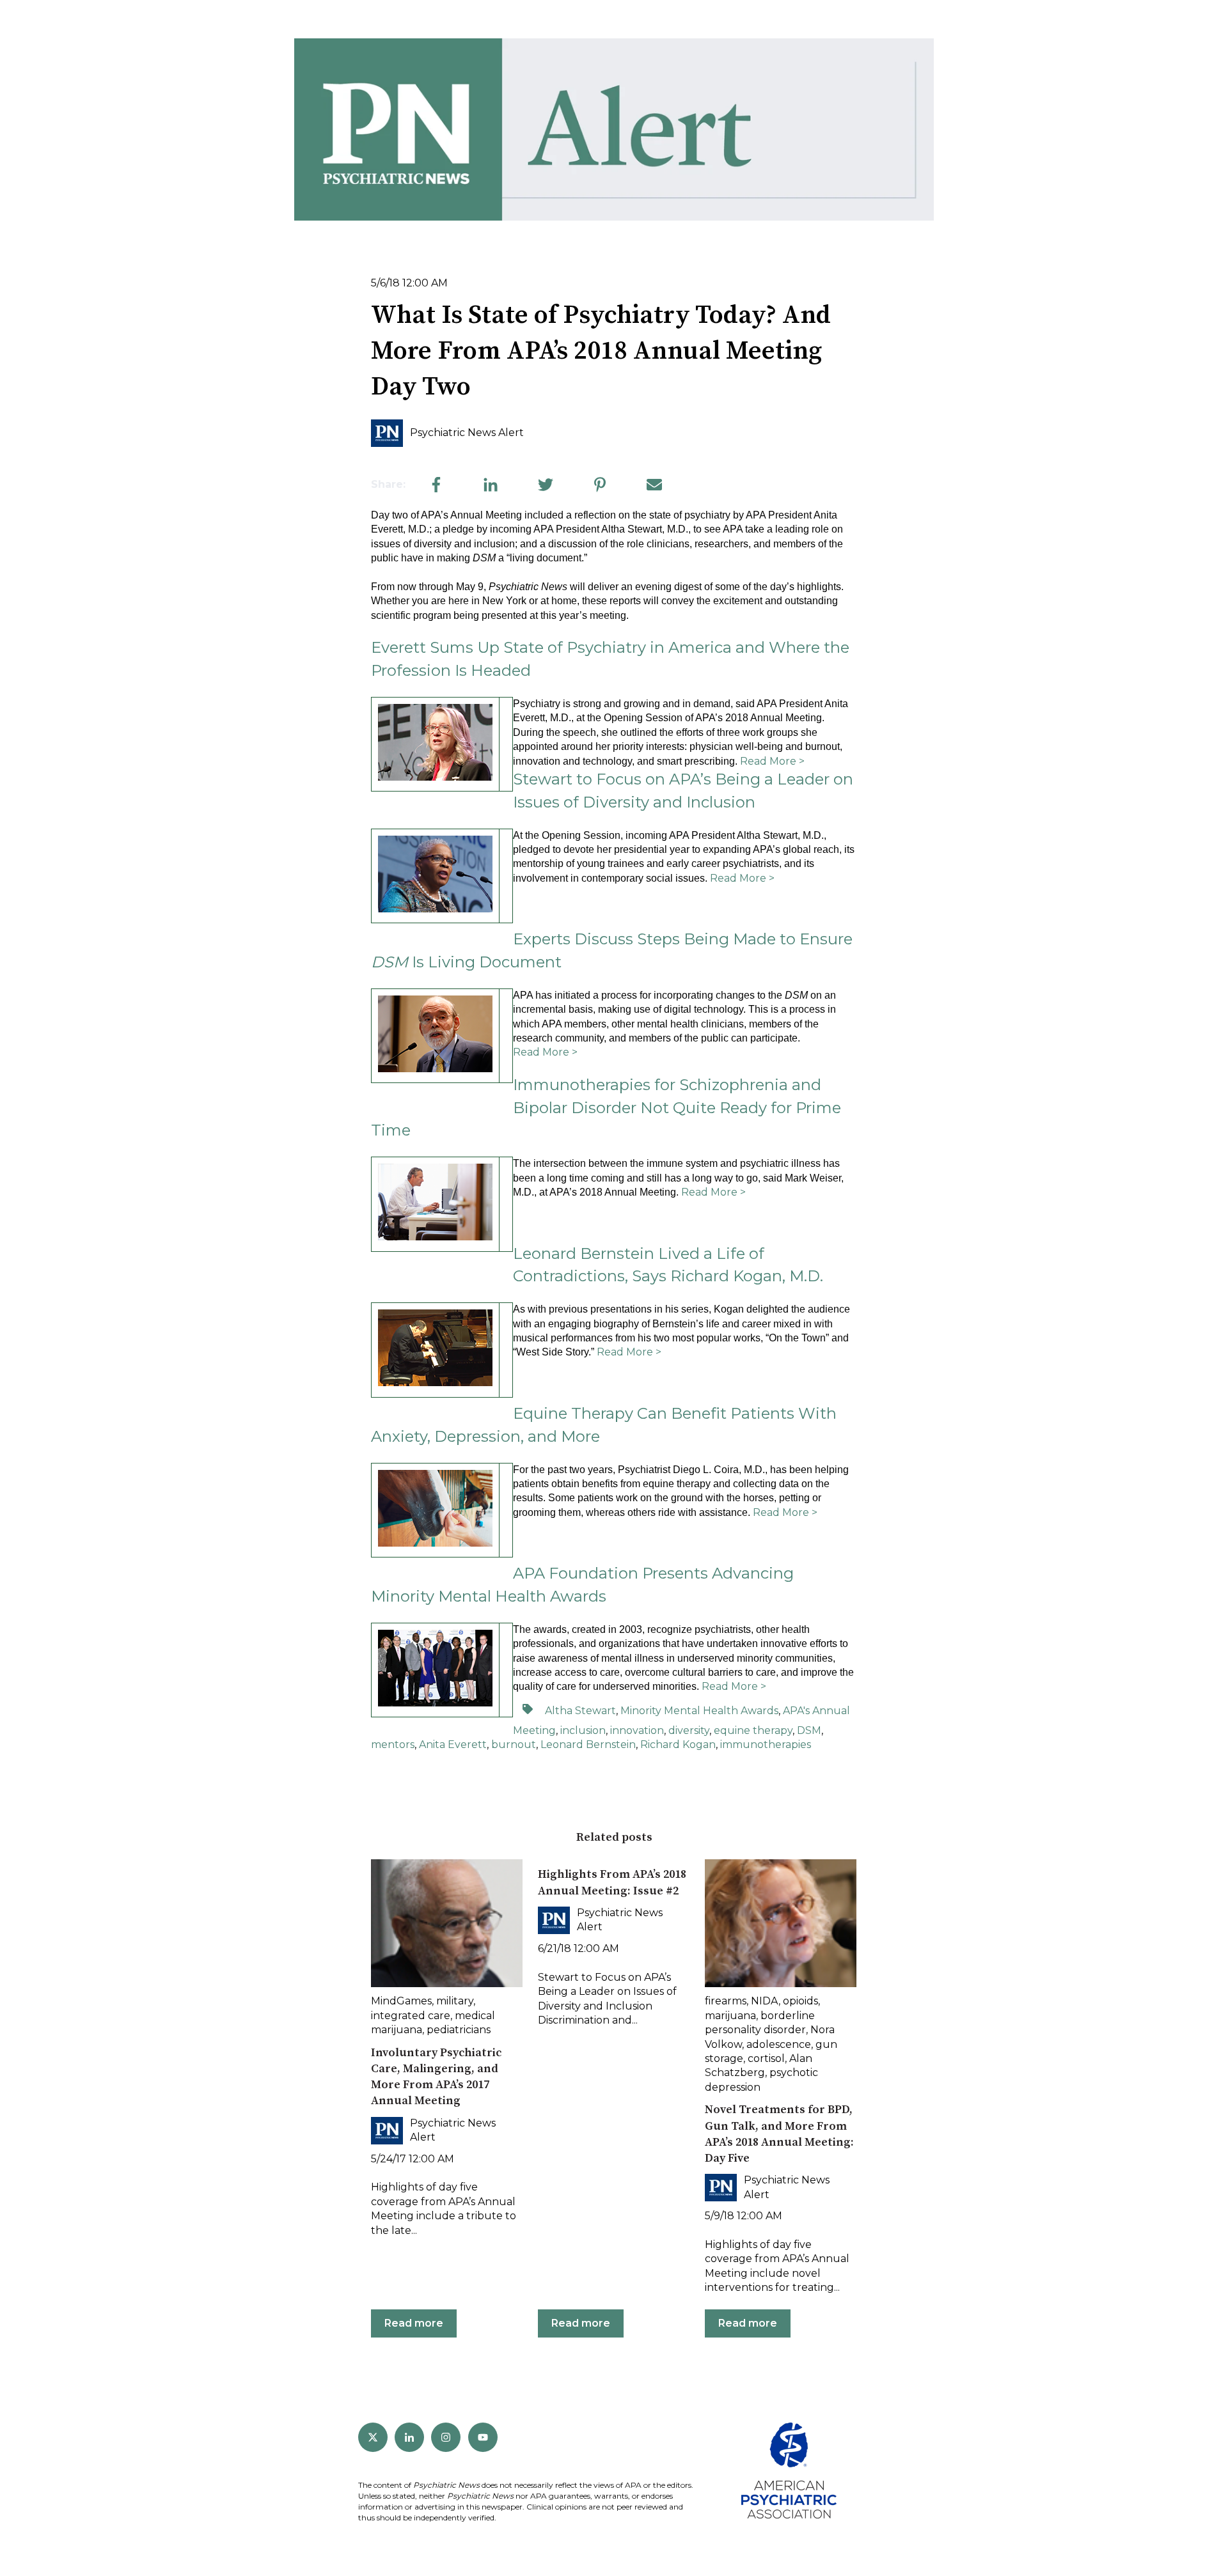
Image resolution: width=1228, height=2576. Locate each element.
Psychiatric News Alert (467, 433)
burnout (514, 1745)
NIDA (765, 2001)
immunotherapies (766, 1745)
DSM (809, 1730)
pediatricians (459, 2030)
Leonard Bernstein (588, 1745)
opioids (800, 2001)
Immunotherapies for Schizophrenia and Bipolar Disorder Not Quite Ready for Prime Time (606, 1107)
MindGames (401, 2001)
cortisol (766, 2058)
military (455, 2001)
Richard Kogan (678, 1745)
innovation (637, 1730)
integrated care (411, 2016)
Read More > (772, 761)
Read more (414, 2323)
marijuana (730, 2016)
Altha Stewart (580, 1711)
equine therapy (753, 1730)
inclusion (583, 1730)
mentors (393, 1745)
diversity (689, 1730)
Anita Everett (453, 1745)
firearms (726, 2001)
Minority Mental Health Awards (699, 1711)
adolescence (779, 2044)
